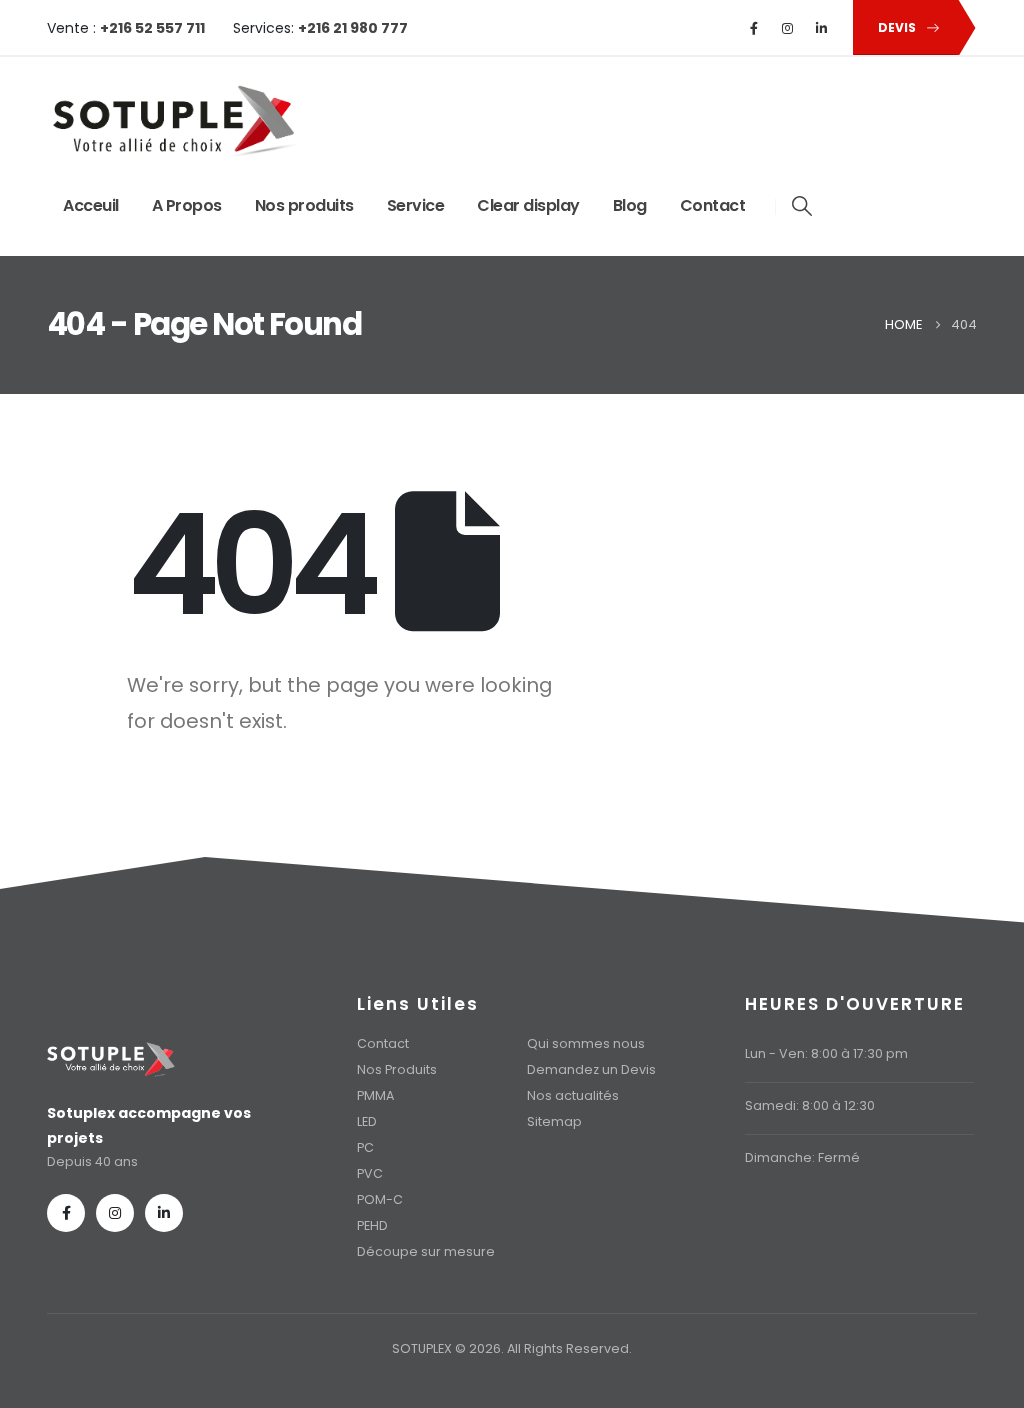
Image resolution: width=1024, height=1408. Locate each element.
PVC (370, 1173)
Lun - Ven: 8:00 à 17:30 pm (826, 1053)
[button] (802, 206)
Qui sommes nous (586, 1043)
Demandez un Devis (591, 1069)
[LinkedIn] (822, 28)
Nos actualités (573, 1095)
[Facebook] (754, 28)
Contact (713, 205)
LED (367, 1121)
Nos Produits (397, 1069)
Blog (630, 205)
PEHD (372, 1225)
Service (416, 205)
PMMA (375, 1095)
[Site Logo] (172, 121)
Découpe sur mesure (426, 1251)
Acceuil (91, 205)
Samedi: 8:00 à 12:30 (810, 1105)
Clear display (528, 205)
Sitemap (554, 1121)
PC (365, 1147)
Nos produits (304, 205)
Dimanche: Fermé (802, 1157)
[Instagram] (788, 28)
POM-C (380, 1199)
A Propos (187, 205)
